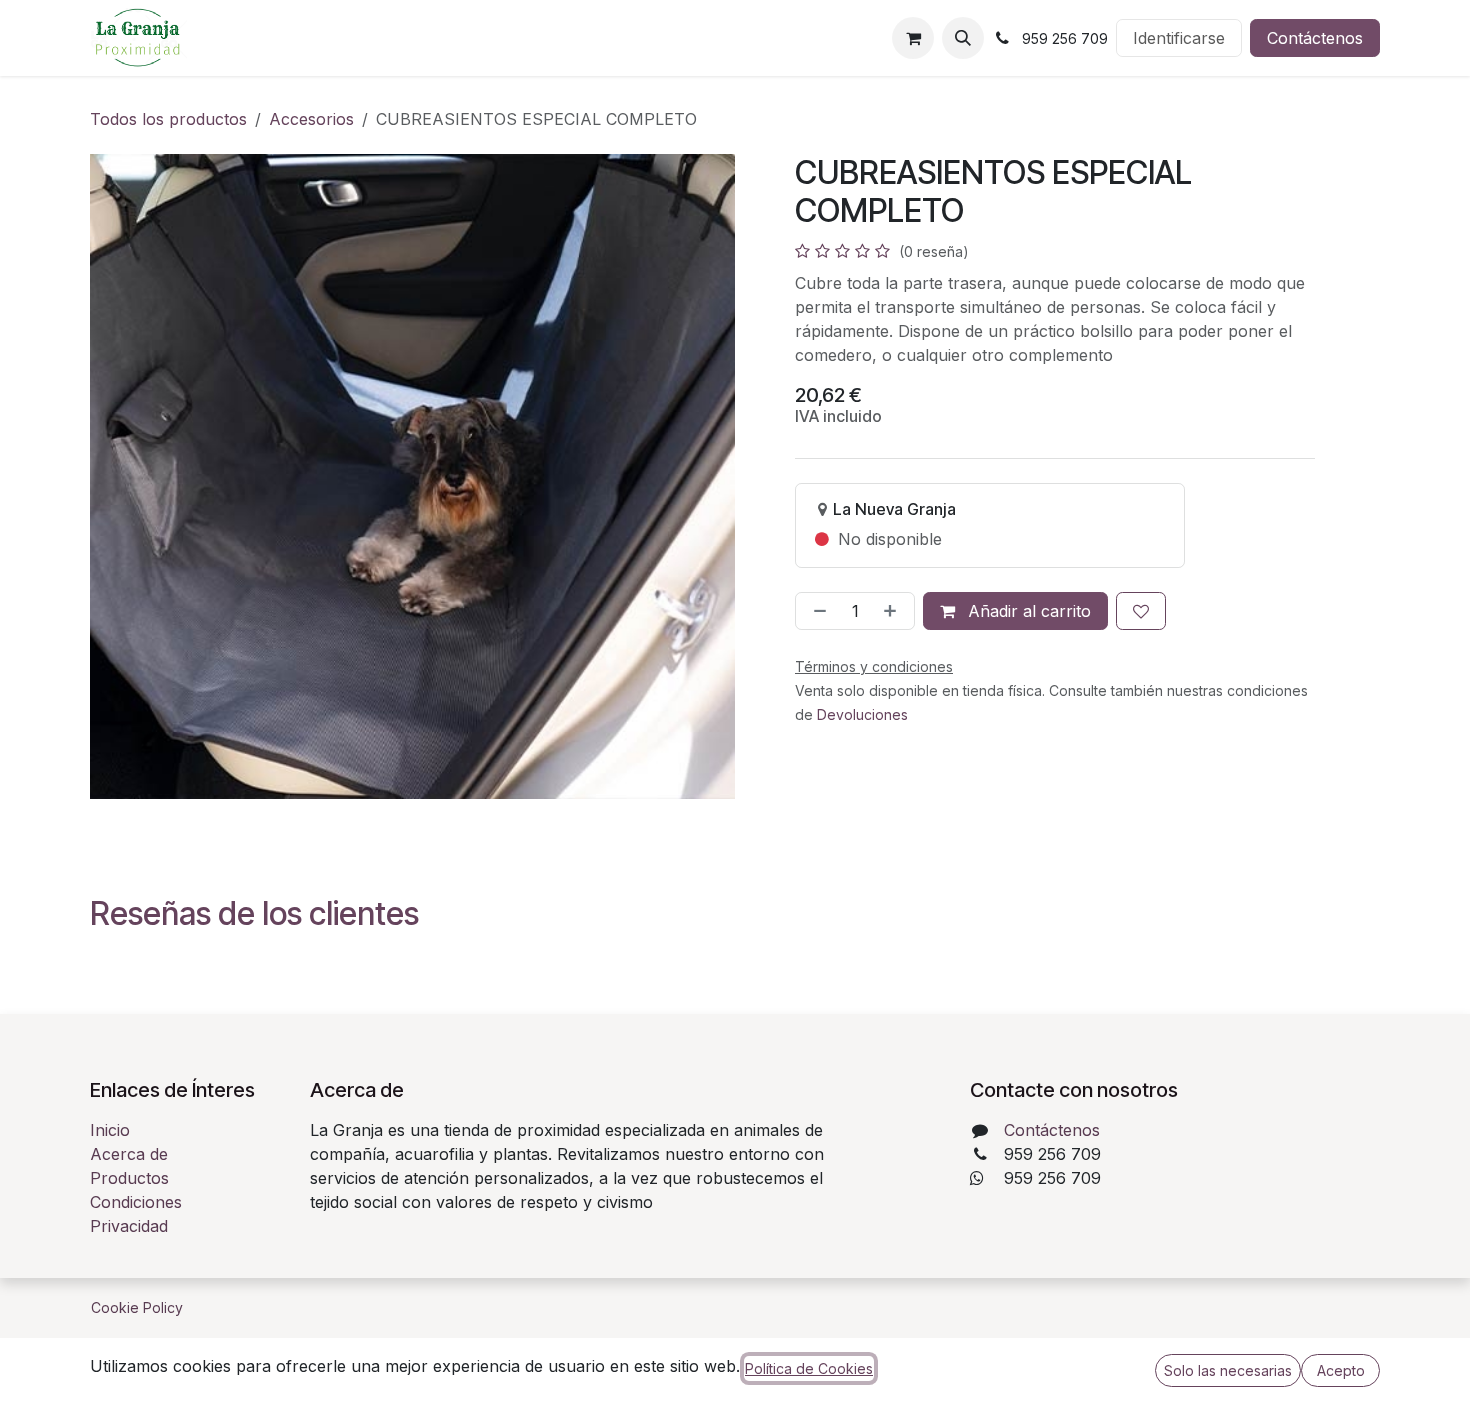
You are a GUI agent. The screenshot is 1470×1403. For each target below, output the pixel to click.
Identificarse (1179, 38)
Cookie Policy (137, 1307)
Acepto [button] (1341, 1370)
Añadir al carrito (1027, 611)
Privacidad (129, 1226)
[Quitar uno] (816, 611)
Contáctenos (1315, 38)
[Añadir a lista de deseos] (1141, 611)
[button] (963, 38)
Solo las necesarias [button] (1228, 1370)
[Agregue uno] (894, 611)
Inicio (110, 1130)
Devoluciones (862, 714)
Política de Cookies (809, 1368)
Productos (129, 1178)
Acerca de (129, 1154)
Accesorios (311, 119)
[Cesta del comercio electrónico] (913, 38)
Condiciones (136, 1202)
